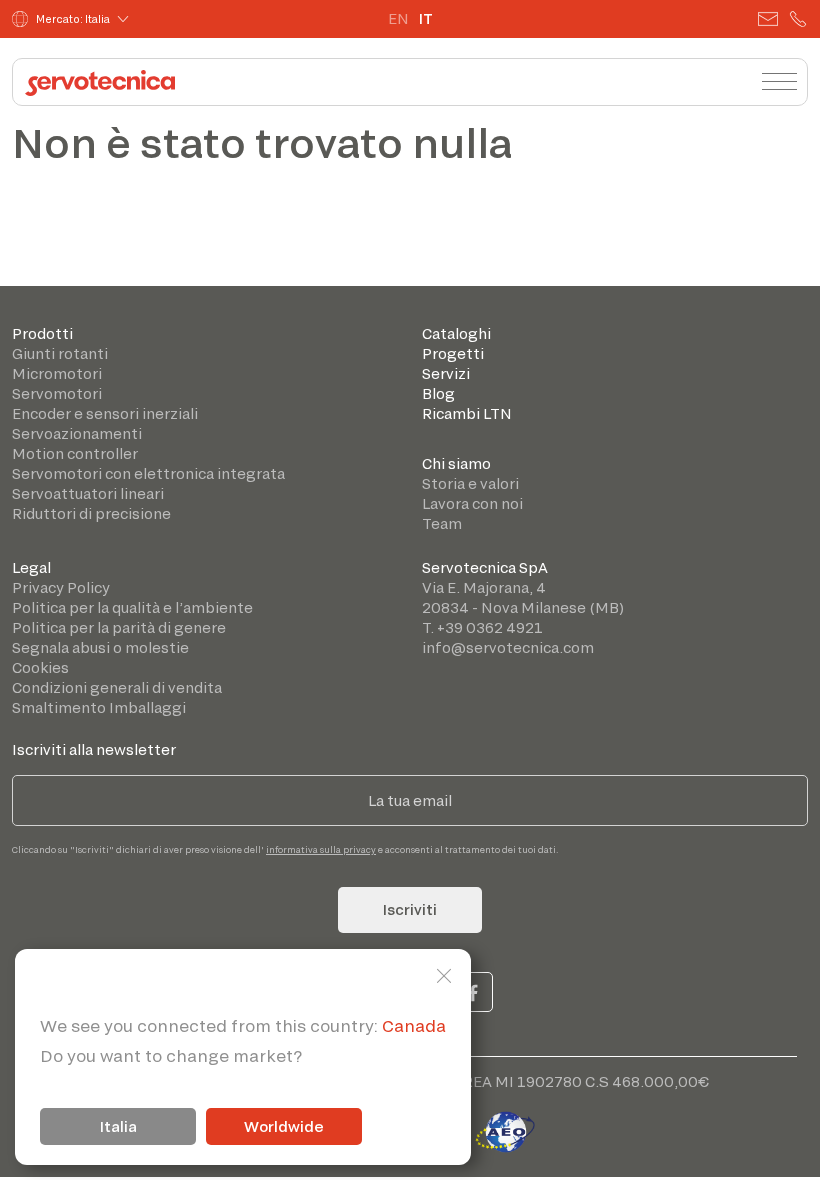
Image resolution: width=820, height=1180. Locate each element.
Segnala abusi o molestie (100, 647)
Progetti (453, 353)
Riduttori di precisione (91, 513)
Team (442, 523)
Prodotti (42, 333)
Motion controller (75, 453)
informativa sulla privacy (321, 849)
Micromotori (57, 373)
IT (426, 18)
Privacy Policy (61, 587)
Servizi (446, 373)
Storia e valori (470, 483)
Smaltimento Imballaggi (99, 707)
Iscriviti (410, 909)
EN (398, 18)
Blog (438, 393)
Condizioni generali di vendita (117, 687)
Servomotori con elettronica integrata (148, 473)
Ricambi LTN (467, 413)
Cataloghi (456, 333)
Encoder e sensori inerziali (105, 413)
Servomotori (57, 393)
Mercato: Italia (73, 19)
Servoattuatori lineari (88, 493)
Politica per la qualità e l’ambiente (132, 607)
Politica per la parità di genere (119, 627)
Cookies (40, 667)
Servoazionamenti (77, 433)
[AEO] (505, 1128)
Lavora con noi (472, 503)
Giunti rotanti (60, 353)
